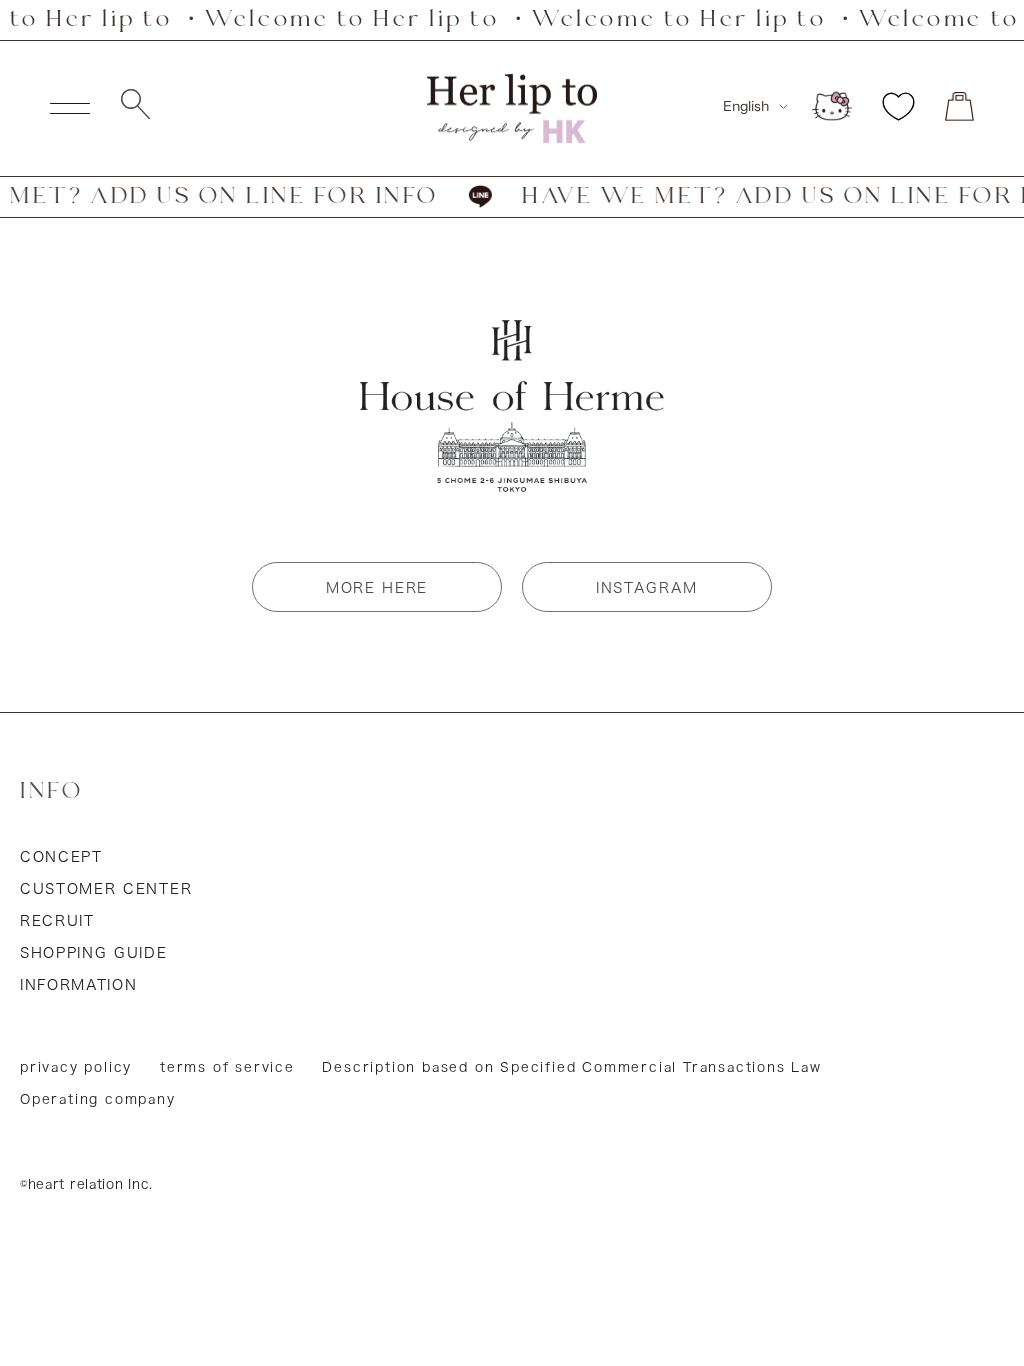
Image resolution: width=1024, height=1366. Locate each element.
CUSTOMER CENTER (106, 889)
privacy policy (76, 1067)
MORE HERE (377, 588)
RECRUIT (57, 921)
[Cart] (959, 106)
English (746, 106)
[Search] (135, 108)
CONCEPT (61, 857)
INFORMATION (78, 985)
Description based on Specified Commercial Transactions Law (571, 1067)
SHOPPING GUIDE (94, 953)
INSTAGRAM (647, 588)
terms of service (227, 1067)
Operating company (98, 1099)
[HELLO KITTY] (832, 106)
